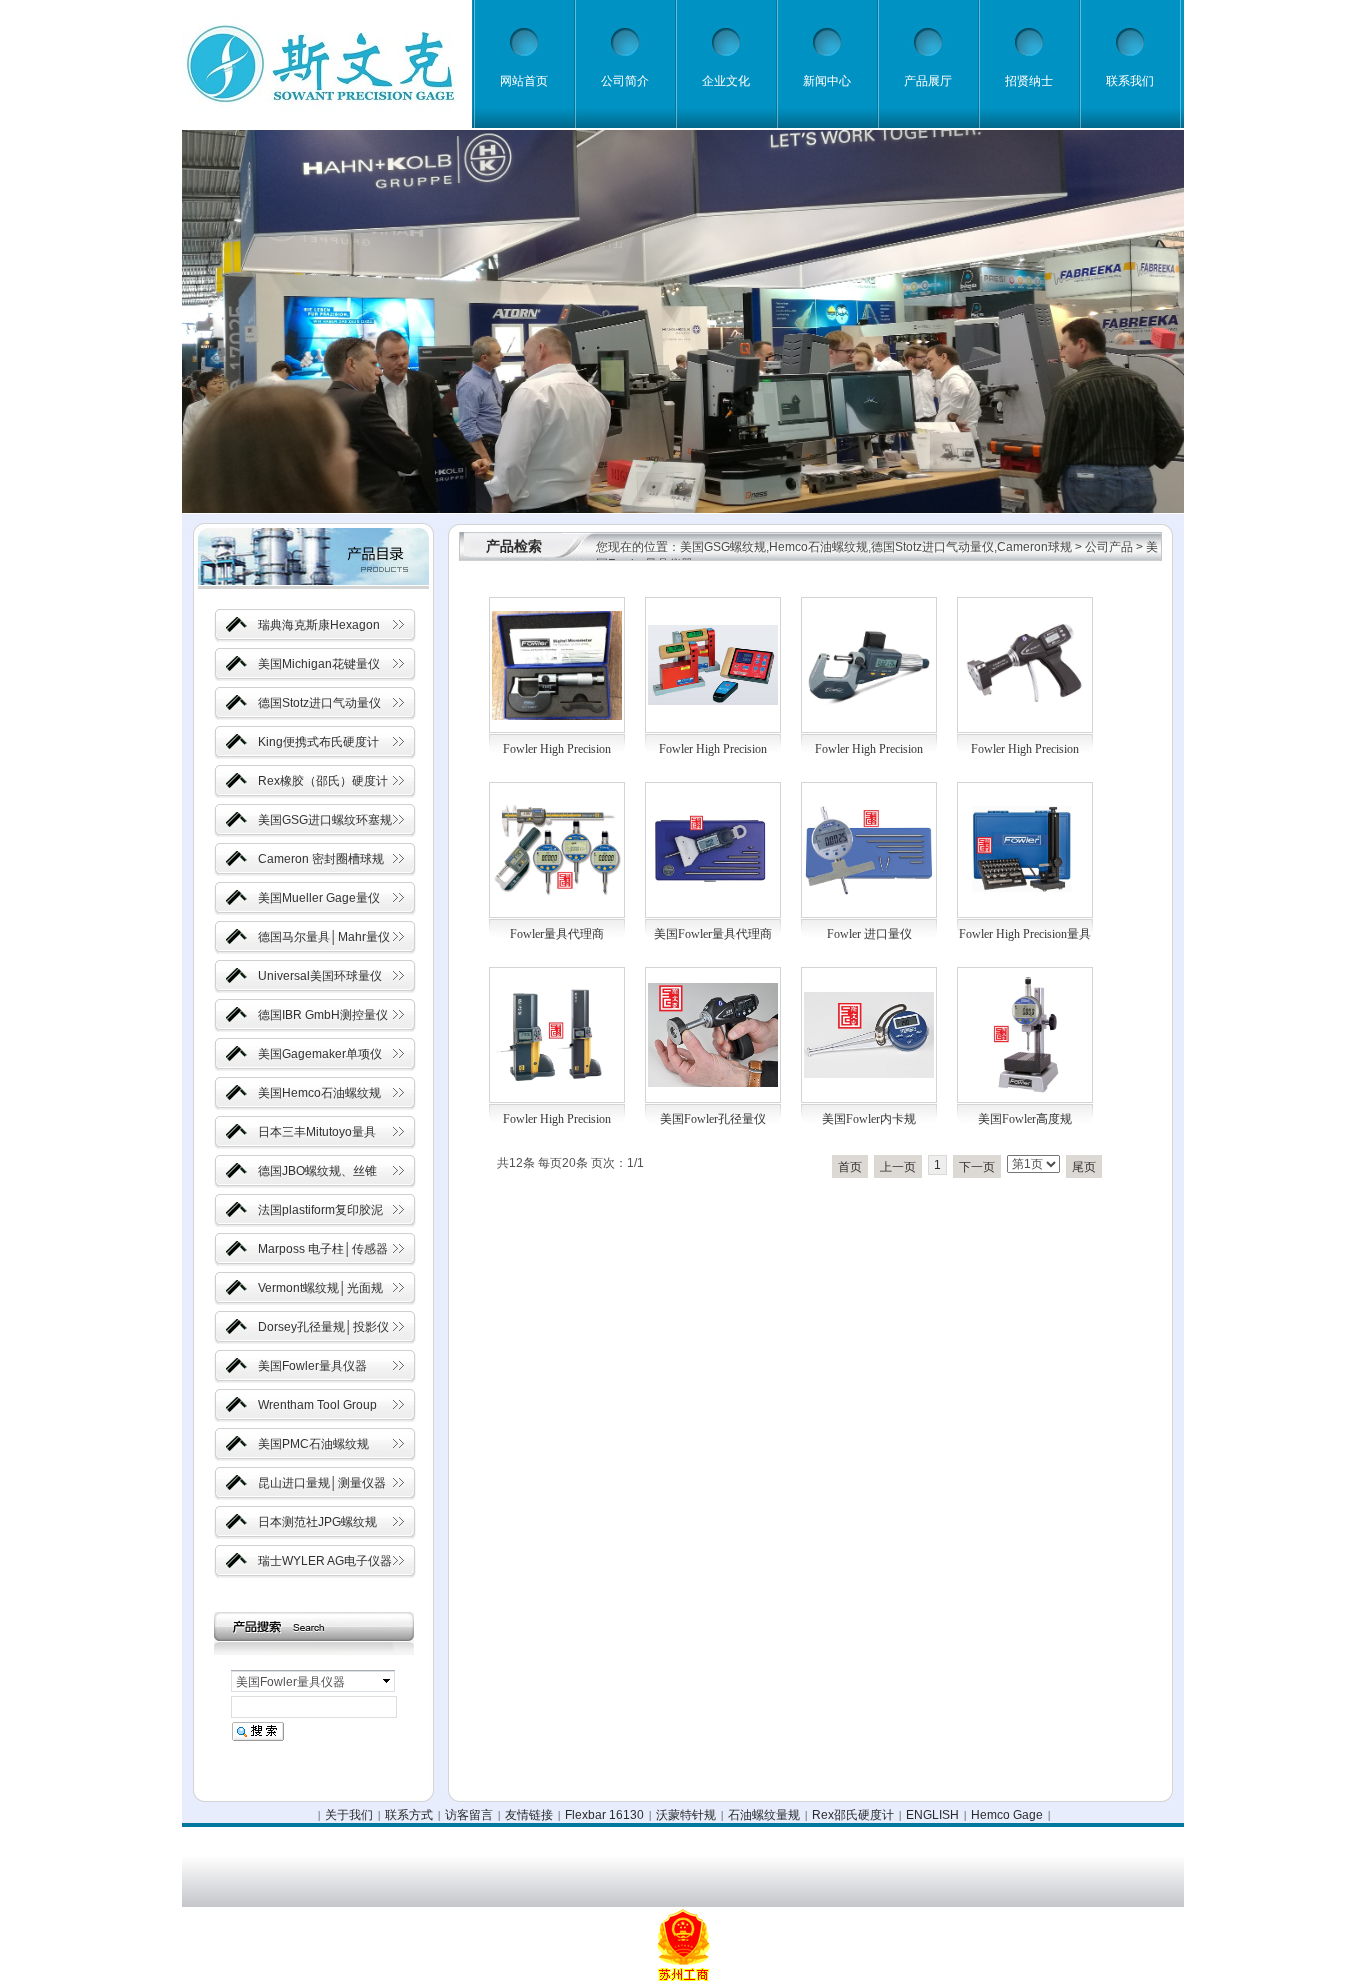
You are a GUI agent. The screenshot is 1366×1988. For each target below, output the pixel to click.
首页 (850, 1167)
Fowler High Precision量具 (1025, 934)
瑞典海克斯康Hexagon (319, 625)
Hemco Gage (1007, 1815)
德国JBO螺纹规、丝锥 (317, 1171)
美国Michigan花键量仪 (319, 664)
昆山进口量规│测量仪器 (322, 1483)
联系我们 (1130, 81)
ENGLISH (932, 1815)
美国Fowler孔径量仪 (713, 1119)
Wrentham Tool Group (317, 1405)
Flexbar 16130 (604, 1815)
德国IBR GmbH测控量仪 (323, 1015)
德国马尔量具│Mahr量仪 (324, 937)
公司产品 (1109, 547)
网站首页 (524, 81)
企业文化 (726, 81)
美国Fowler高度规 (1025, 1119)
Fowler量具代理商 (557, 934)
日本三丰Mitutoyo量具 (317, 1132)
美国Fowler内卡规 (869, 1119)
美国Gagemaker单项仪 (320, 1054)
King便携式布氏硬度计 (318, 742)
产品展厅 (928, 81)
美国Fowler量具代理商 (713, 934)
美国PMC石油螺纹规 (313, 1444)
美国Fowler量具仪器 (312, 1366)
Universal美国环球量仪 (320, 976)
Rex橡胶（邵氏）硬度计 (323, 781)
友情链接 (529, 1815)
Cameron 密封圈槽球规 (321, 859)
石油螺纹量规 (764, 1815)
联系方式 (409, 1815)
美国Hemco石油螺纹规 (319, 1093)
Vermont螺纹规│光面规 (320, 1288)
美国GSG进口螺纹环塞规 (325, 820)
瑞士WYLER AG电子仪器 (325, 1561)
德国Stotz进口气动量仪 (319, 703)
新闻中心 (827, 81)
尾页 (1084, 1167)
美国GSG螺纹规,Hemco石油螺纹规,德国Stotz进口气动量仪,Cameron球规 (876, 547)
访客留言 (469, 1815)
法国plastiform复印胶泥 (320, 1210)
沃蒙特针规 (686, 1815)
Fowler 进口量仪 (869, 934)
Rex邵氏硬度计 (853, 1815)
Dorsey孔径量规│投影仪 (323, 1327)
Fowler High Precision (557, 749)
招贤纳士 (1029, 81)
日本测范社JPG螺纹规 (317, 1522)
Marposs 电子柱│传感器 (323, 1249)
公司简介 (625, 81)
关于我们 (349, 1815)
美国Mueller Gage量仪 (319, 898)
